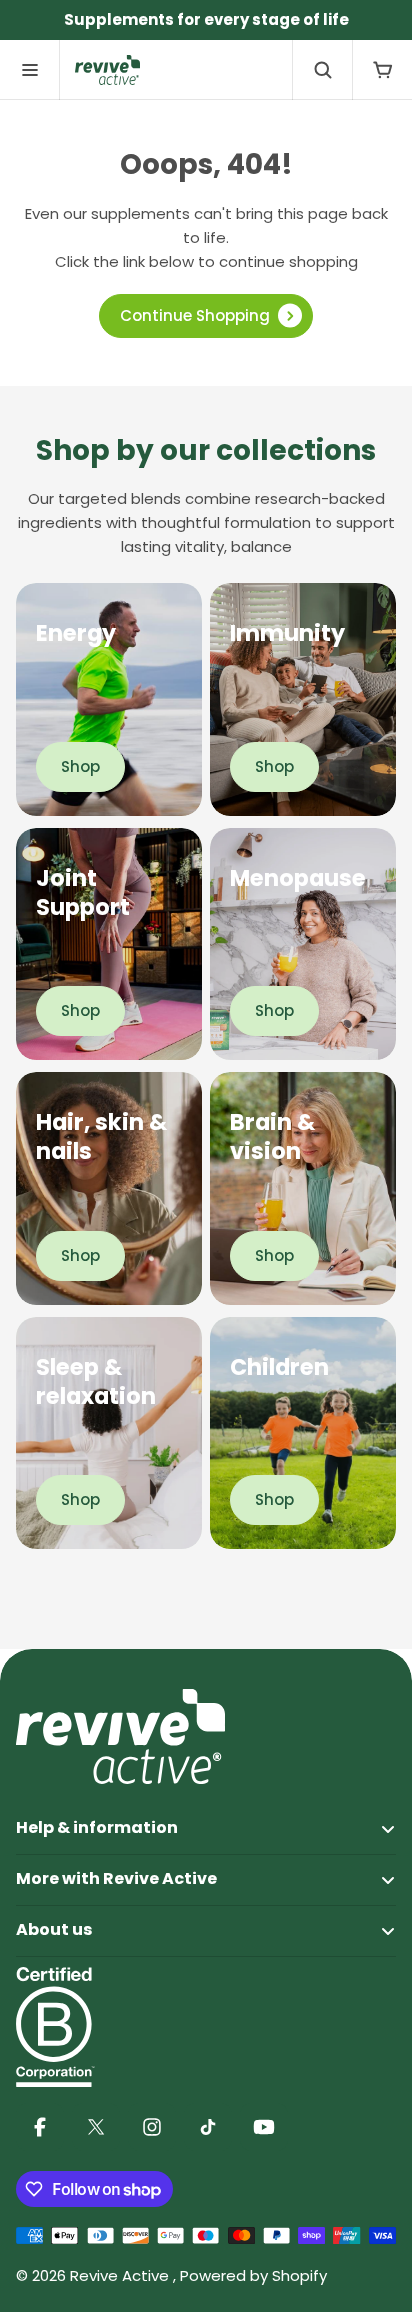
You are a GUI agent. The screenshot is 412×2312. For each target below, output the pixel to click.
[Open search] (322, 70)
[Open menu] (30, 70)
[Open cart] (382, 70)
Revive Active (121, 2275)
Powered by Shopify (253, 2275)
